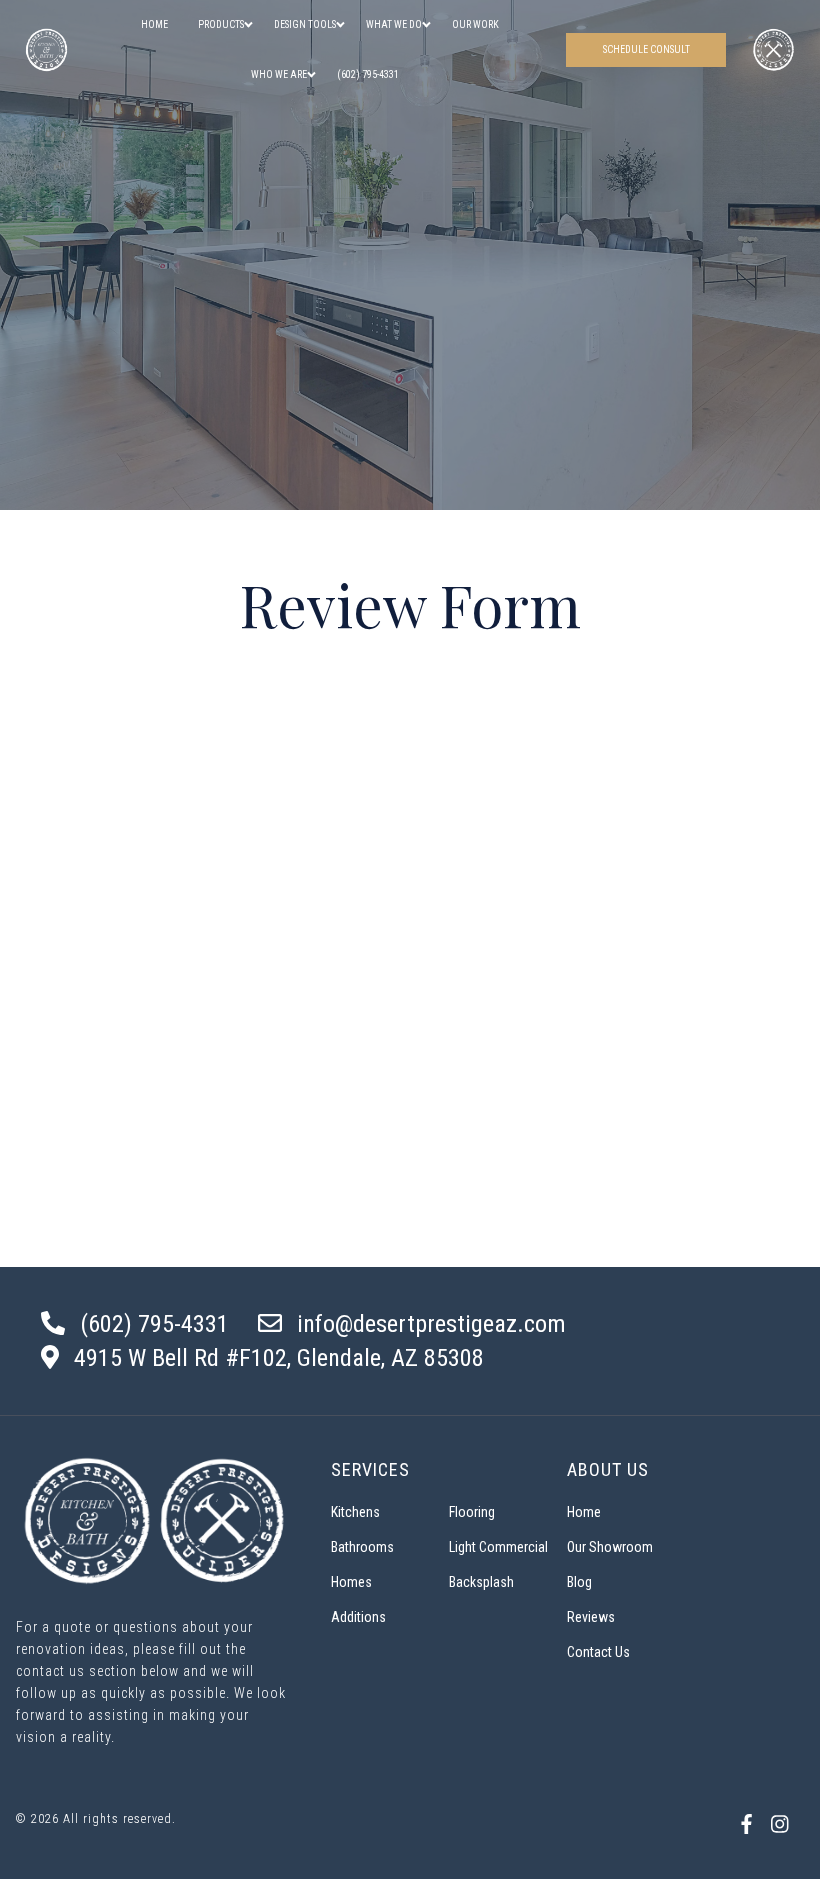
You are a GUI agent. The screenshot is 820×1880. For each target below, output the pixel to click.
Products (221, 24)
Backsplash (481, 1582)
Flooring (472, 1512)
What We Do (394, 24)
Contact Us (598, 1652)
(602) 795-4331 (368, 74)
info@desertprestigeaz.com (431, 1324)
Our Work (475, 24)
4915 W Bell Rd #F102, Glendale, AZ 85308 (279, 1358)
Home (154, 24)
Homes (351, 1582)
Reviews (591, 1617)
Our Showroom (610, 1547)
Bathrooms (362, 1547)
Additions (358, 1617)
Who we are (279, 74)
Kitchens (355, 1512)
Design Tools (305, 24)
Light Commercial (498, 1547)
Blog (579, 1582)
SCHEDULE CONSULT (646, 49)
